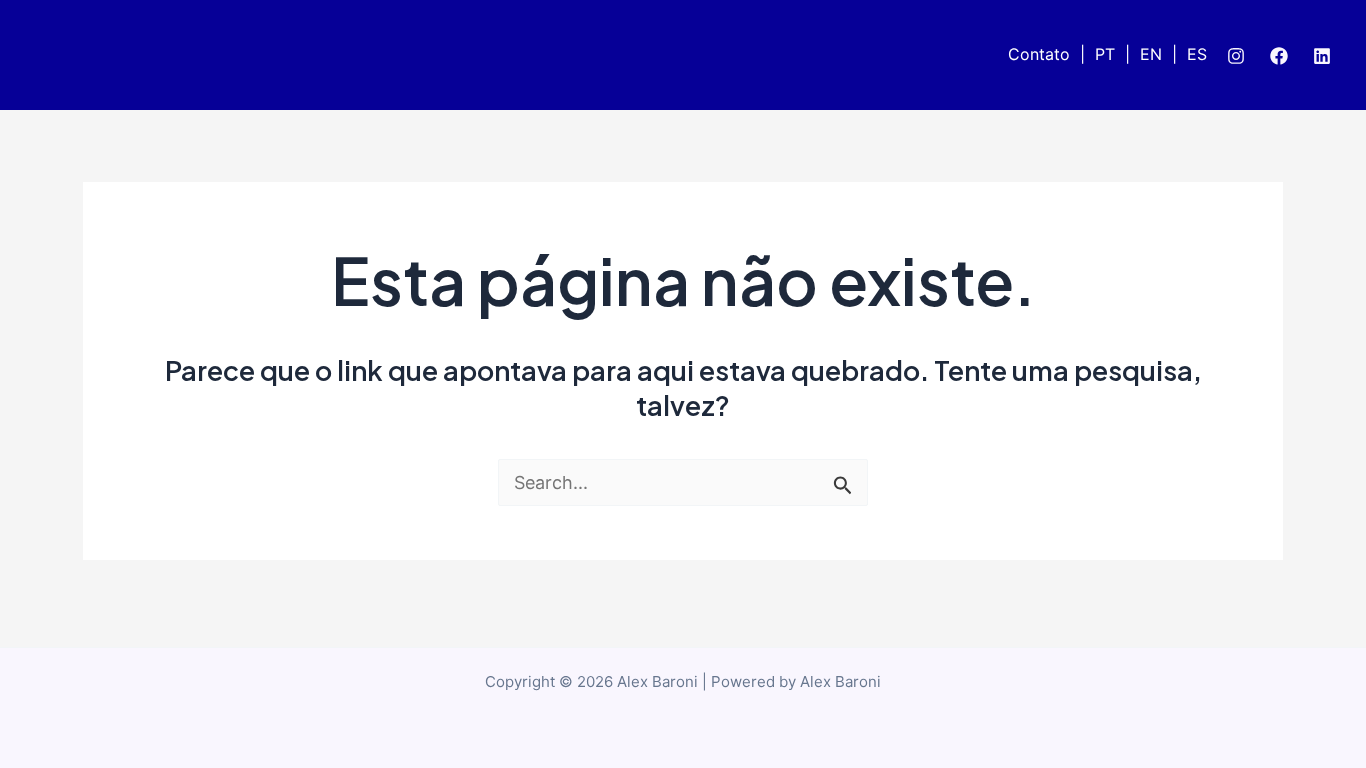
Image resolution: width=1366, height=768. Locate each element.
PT (1105, 54)
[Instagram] (1236, 56)
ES (1197, 54)
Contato (1039, 54)
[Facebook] (1279, 56)
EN (1151, 54)
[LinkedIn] (1322, 56)
